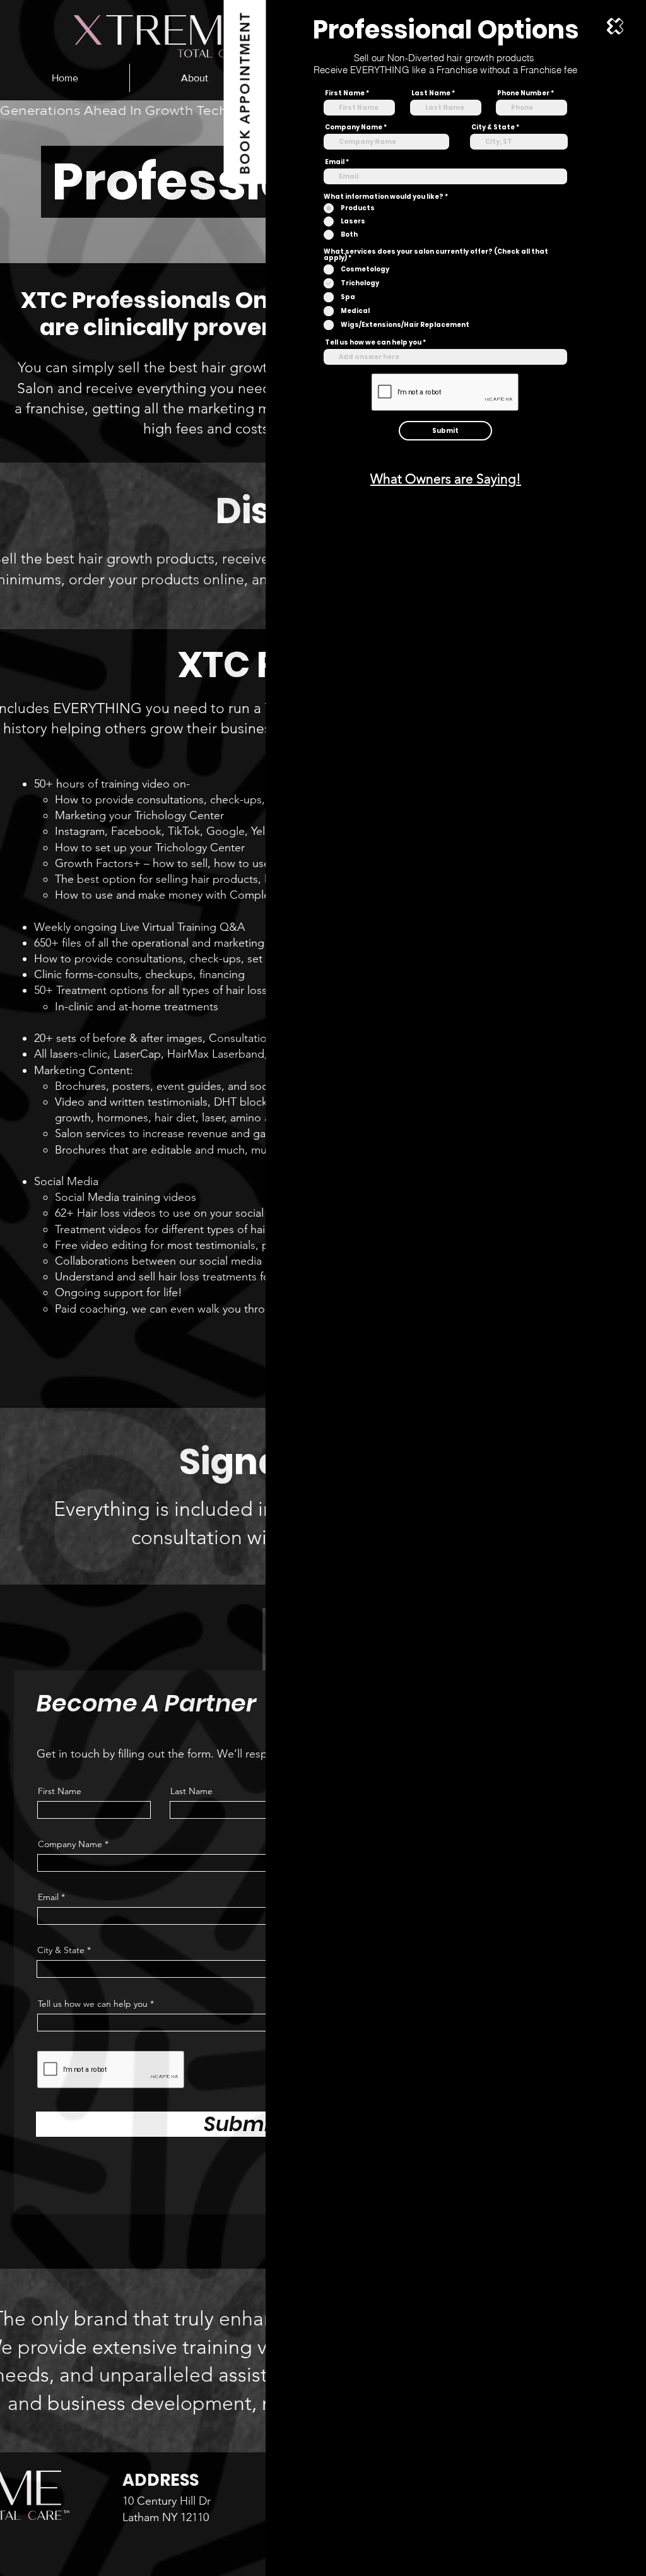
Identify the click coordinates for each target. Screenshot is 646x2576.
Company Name (354, 127)
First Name (345, 93)
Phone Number (523, 93)
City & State (493, 127)
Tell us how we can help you (373, 343)
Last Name (431, 93)
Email (335, 162)
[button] (615, 26)
